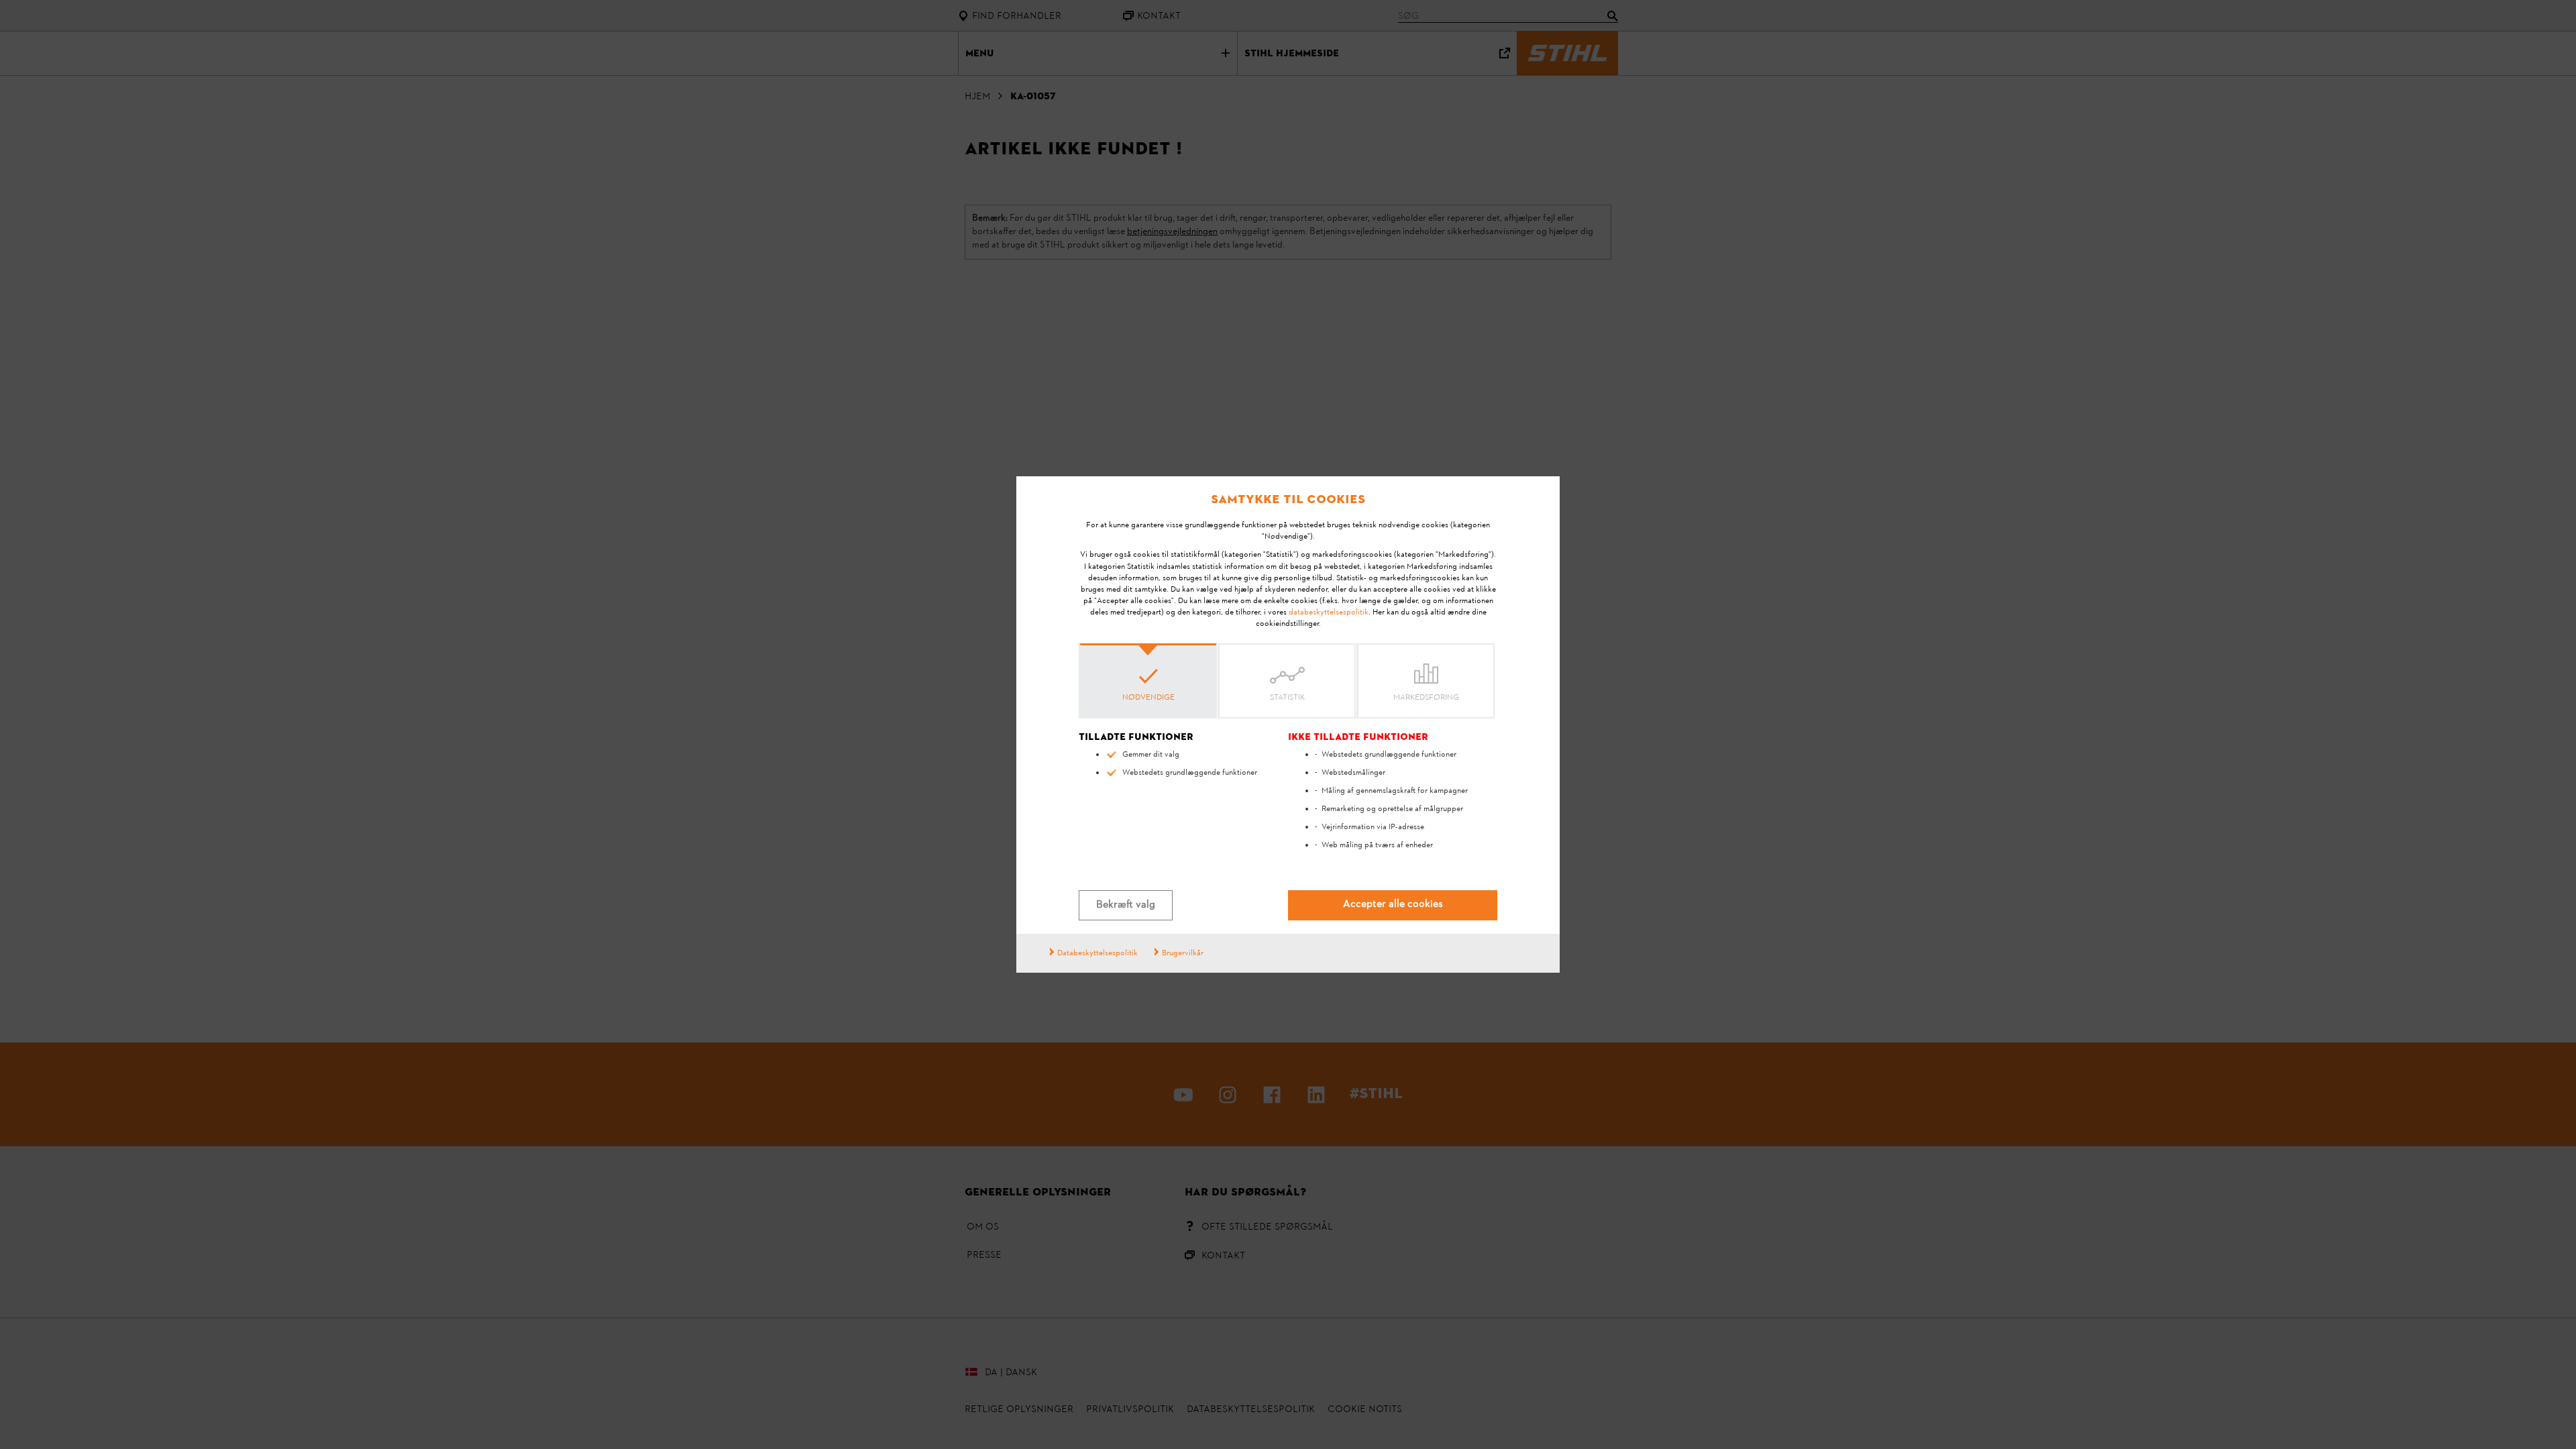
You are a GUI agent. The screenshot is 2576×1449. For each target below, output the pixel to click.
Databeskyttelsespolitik (1097, 953)
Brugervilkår (1183, 953)
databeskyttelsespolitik (1329, 612)
